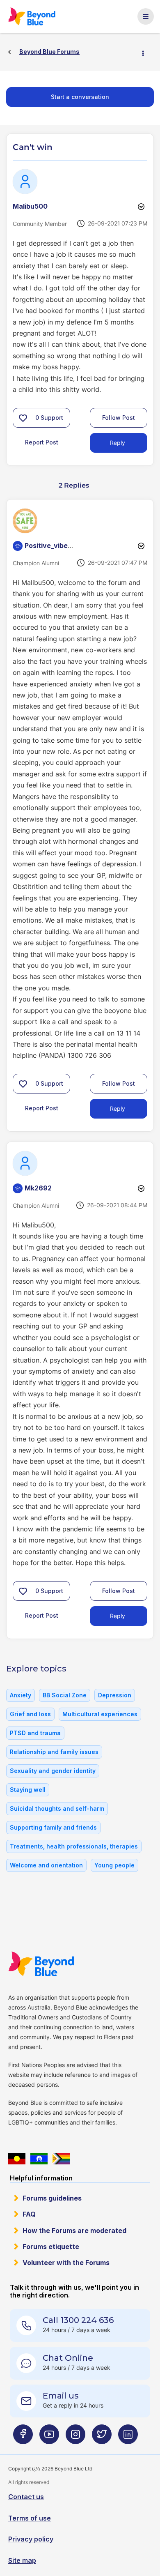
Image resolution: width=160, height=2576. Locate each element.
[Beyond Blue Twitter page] (102, 2438)
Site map (22, 2560)
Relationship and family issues (54, 1752)
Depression (115, 1695)
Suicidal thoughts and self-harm (57, 1808)
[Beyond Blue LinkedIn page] (128, 2438)
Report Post (42, 442)
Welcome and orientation (46, 1865)
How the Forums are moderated (74, 2231)
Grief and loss (30, 1714)
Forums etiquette (51, 2247)
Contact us (26, 2497)
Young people (114, 1865)
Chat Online (68, 2358)
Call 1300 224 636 (78, 2320)
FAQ (29, 2214)
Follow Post (119, 418)
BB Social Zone (65, 1695)
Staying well (28, 1790)
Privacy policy (31, 2539)
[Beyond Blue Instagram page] (75, 2438)
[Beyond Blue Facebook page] (23, 2438)
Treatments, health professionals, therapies (74, 1846)
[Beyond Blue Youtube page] (49, 2438)
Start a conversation (80, 97)
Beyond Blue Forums (32, 16)
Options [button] (146, 52)
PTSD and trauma (35, 1733)
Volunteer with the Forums (66, 2263)
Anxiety (21, 1695)
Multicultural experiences (100, 1714)
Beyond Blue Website (41, 1964)
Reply (118, 443)
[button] (23, 418)
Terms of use (30, 2518)
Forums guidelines (52, 2198)
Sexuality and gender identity (53, 1771)
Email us (61, 2396)
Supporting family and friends (53, 1827)
